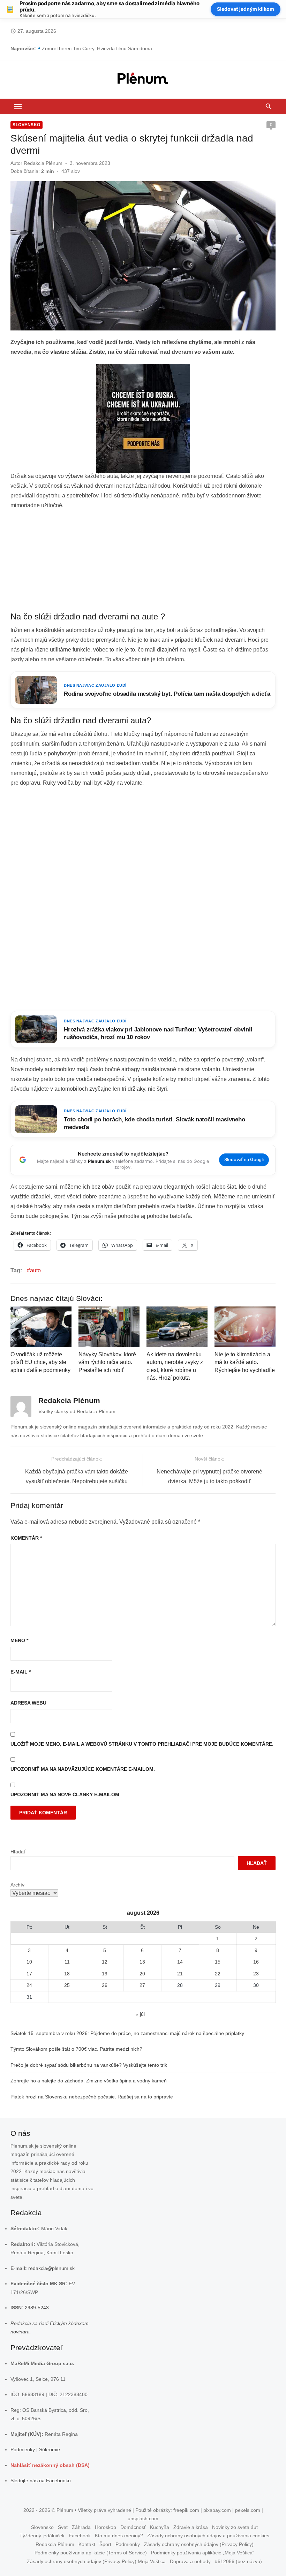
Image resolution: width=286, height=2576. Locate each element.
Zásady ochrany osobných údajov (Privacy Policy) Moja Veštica (96, 2561)
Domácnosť (133, 2527)
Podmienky (23, 2449)
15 (218, 1962)
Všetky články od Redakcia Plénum (77, 1411)
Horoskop (106, 2527)
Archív (17, 1885)
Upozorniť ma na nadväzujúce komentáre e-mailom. (83, 1769)
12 (105, 1962)
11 (67, 1962)
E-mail (21, 1672)
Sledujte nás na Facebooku (41, 2480)
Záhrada (81, 2527)
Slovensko (27, 125)
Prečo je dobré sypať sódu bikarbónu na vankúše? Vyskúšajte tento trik (89, 2065)
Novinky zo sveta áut (235, 2527)
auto (35, 1270)
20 (142, 1974)
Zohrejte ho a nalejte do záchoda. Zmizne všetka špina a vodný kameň (89, 2081)
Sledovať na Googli (244, 1160)
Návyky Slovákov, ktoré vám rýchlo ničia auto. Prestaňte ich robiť (107, 1362)
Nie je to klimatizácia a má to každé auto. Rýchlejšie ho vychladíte (245, 1362)
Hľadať (18, 1852)
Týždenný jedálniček (42, 2536)
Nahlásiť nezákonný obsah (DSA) (50, 2465)
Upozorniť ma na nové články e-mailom (65, 1794)
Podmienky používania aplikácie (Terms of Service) (91, 2553)
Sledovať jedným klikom (246, 9)
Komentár (26, 1538)
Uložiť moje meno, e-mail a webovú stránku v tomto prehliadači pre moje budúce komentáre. (142, 1744)
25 (67, 1985)
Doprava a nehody (190, 2561)
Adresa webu (28, 1703)
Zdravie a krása (191, 2527)
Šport (105, 2544)
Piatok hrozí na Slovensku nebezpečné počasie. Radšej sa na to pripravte (92, 2097)
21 (180, 1974)
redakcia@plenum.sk (51, 2268)
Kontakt (87, 2544)
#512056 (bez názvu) (238, 2561)
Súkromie (50, 2449)
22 (218, 1974)
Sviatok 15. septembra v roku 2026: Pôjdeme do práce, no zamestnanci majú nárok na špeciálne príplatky (127, 2033)
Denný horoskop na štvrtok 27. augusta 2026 (92, 48)
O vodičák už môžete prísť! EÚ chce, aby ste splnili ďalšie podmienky (40, 1362)
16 (256, 1962)
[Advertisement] (143, 561)
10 (29, 1962)
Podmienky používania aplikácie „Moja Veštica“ (203, 2553)
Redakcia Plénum (43, 163)
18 (67, 1974)
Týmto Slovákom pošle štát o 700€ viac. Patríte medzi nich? (76, 2049)
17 (29, 1974)
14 (180, 1962)
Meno (19, 1640)
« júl (140, 2014)
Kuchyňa (160, 2527)
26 (105, 1985)
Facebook (80, 2536)
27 (142, 1985)
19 (105, 1974)
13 (142, 1962)
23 (256, 1974)
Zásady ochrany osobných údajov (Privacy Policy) (199, 2544)
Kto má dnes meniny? (119, 2536)
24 (29, 1985)
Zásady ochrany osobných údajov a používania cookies (208, 2536)
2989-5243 (37, 2308)
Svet (63, 2527)
